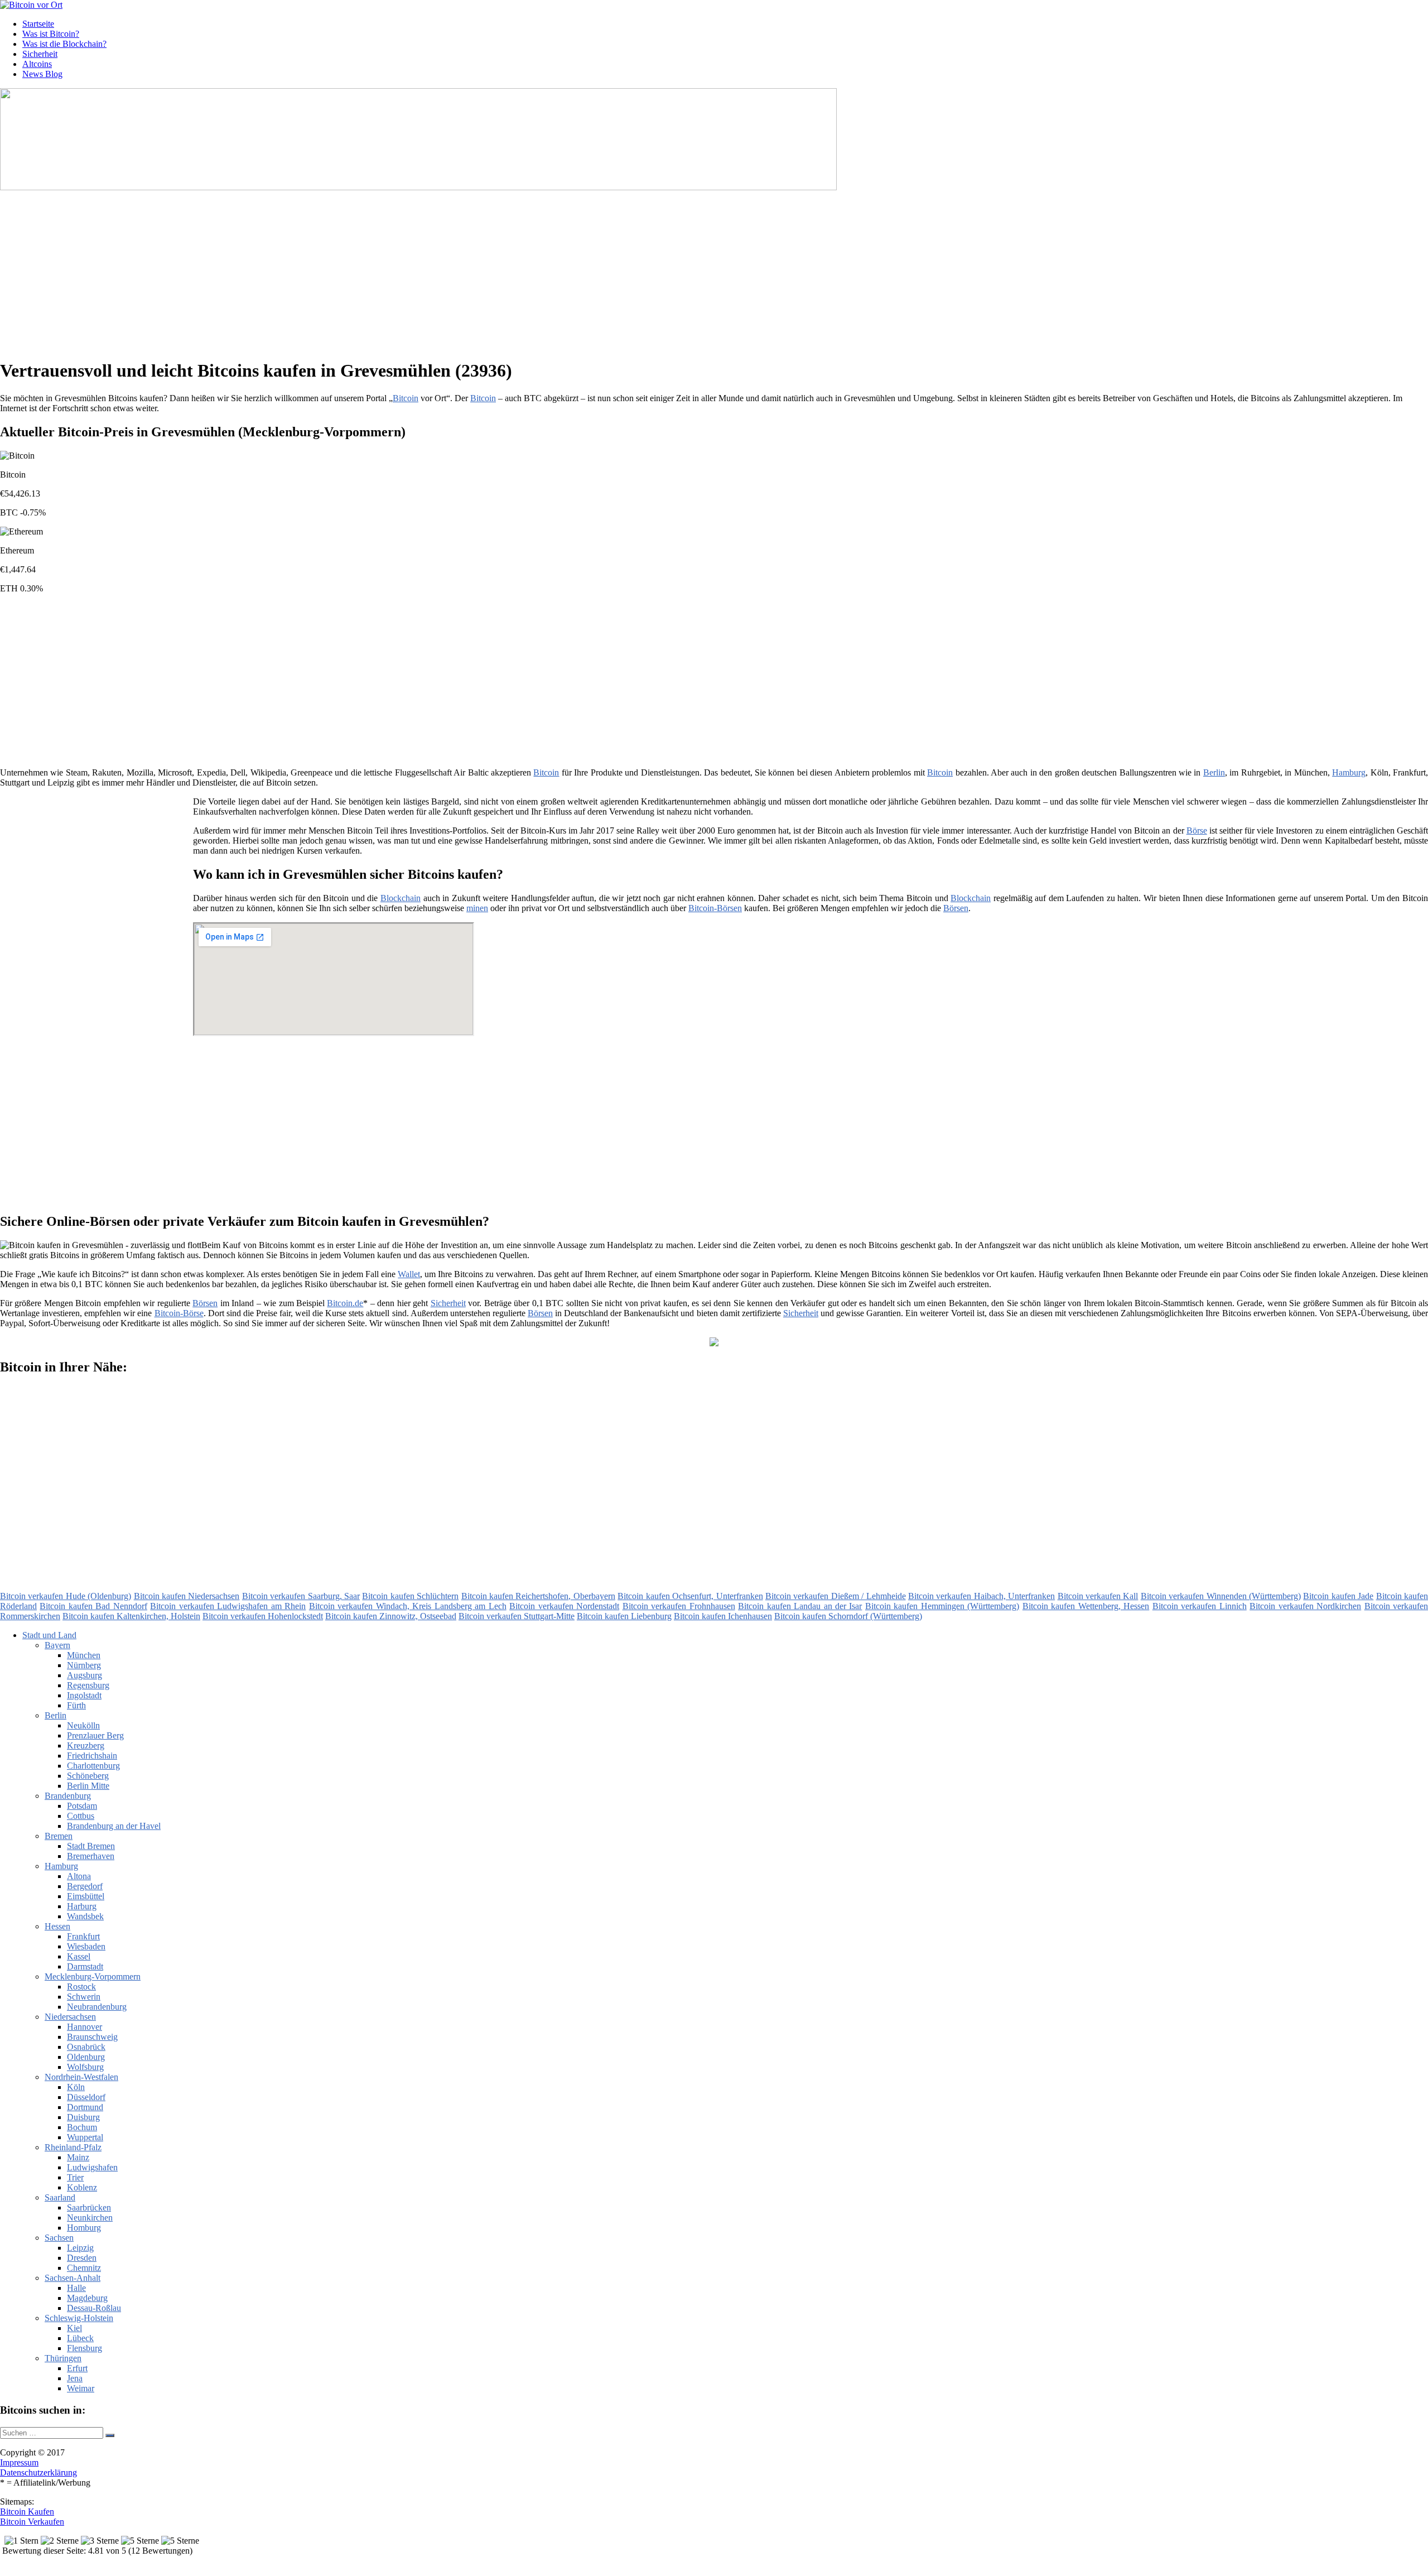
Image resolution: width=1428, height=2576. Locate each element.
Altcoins (37, 64)
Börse (1197, 830)
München (84, 1655)
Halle (76, 2288)
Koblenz (82, 2187)
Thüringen (63, 2358)
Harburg (82, 1906)
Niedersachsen (70, 2017)
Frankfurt (83, 1936)
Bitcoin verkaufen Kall (1098, 1596)
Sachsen (59, 2238)
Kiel (74, 2328)
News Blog (42, 74)
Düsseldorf (86, 2097)
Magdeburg (87, 2298)
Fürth (76, 1705)
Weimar (81, 2388)
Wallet (409, 1274)
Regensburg (88, 1685)
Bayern (57, 1645)
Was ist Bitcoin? (51, 34)
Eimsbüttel (86, 1896)
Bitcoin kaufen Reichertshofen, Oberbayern (538, 1596)
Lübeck (80, 2338)
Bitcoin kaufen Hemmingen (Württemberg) (942, 1606)
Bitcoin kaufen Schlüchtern (410, 1596)
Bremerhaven (91, 1856)
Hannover (85, 2027)
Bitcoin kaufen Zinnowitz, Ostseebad (391, 1616)
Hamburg (1349, 772)
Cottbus (81, 1816)
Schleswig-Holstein (79, 2318)
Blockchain (401, 898)
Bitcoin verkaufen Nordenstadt (564, 1606)
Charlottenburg (93, 1766)
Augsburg (85, 1675)
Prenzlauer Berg (95, 1735)
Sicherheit (40, 54)
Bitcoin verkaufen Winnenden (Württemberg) (1221, 1596)
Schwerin (84, 1997)
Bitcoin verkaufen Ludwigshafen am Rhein (228, 1606)
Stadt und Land (49, 1635)
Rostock (81, 1987)
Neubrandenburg (97, 2007)
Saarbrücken (89, 2207)
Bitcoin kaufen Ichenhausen (723, 1616)
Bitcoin (406, 398)
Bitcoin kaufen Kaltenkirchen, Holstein (131, 1616)
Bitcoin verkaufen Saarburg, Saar (301, 1596)
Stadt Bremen (91, 1846)
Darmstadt (85, 1966)
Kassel (79, 1956)
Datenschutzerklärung (38, 2473)
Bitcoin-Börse (179, 1313)
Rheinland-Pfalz (73, 2147)
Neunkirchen (90, 2218)
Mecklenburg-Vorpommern (93, 1976)
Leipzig (80, 2248)
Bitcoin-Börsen (715, 908)
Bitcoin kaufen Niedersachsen (187, 1596)
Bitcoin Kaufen (27, 2512)
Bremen (59, 1836)
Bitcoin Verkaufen (32, 2522)
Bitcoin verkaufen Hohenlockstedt (263, 1616)
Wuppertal (85, 2137)
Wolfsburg (85, 2067)
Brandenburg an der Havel (114, 1826)
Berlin (1214, 772)
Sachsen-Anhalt (73, 2278)
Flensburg (85, 2348)
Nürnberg (84, 1665)
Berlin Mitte (88, 1786)
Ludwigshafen (92, 2167)
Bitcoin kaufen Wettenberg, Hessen (1086, 1606)
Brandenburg (68, 1796)
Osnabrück (86, 2047)
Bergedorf (85, 1886)
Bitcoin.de (345, 1303)
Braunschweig (92, 2037)
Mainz (78, 2157)
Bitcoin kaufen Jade (1338, 1596)
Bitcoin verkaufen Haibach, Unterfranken (981, 1596)
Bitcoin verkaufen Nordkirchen (1305, 1606)
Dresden (82, 2258)
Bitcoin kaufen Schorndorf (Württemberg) (848, 1616)
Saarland (60, 2197)
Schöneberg (88, 1776)
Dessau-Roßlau (94, 2308)
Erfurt (77, 2368)
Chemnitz (84, 2268)
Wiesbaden (86, 1946)
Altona (79, 1876)
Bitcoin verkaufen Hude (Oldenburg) (66, 1596)
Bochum (82, 2127)
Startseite (38, 24)
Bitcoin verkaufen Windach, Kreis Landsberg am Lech (408, 1606)
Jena (75, 2378)
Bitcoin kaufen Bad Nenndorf (93, 1606)
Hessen (57, 1926)
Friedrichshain (92, 1756)
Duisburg (83, 2117)
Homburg (84, 2228)
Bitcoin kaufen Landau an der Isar (800, 1606)
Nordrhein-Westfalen (81, 2077)
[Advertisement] (343, 271)
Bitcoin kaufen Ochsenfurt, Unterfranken (690, 1596)
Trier (75, 2177)
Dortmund (85, 2107)
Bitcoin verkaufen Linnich (1200, 1606)
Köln (76, 2087)
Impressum (19, 2462)
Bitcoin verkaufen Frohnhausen (679, 1606)
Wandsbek (85, 1916)
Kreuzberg (86, 1746)
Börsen (956, 908)
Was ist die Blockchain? (64, 44)
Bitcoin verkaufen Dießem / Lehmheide (836, 1596)
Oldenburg (86, 2057)
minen (477, 908)
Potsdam (82, 1806)
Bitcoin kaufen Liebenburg (624, 1616)
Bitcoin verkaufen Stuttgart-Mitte (517, 1616)
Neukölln (83, 1725)
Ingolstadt (84, 1695)
